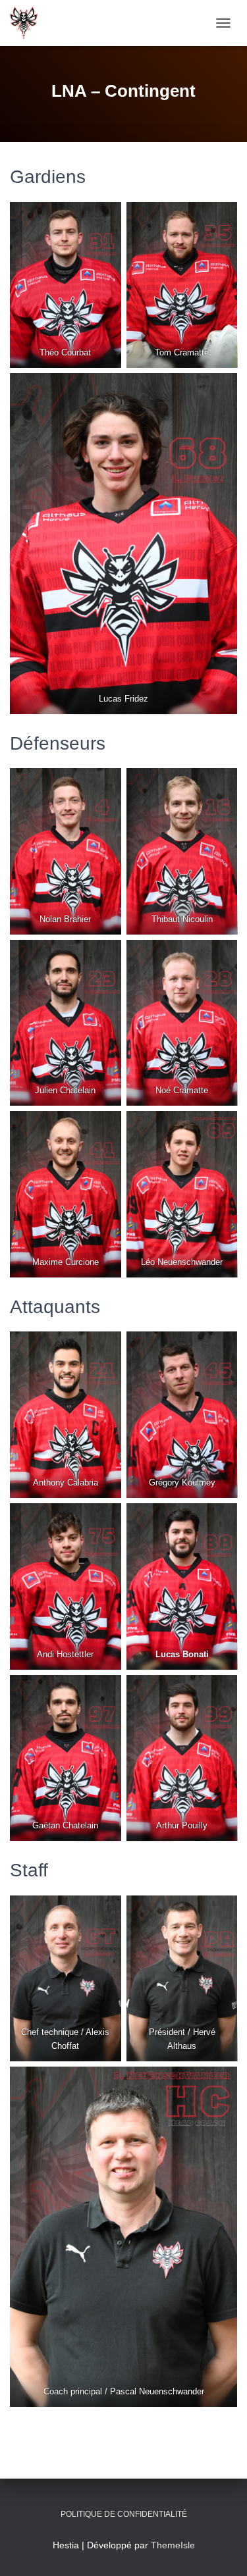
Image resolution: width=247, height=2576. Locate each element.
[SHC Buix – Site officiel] (29, 23)
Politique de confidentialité (124, 2514)
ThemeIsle (173, 2545)
